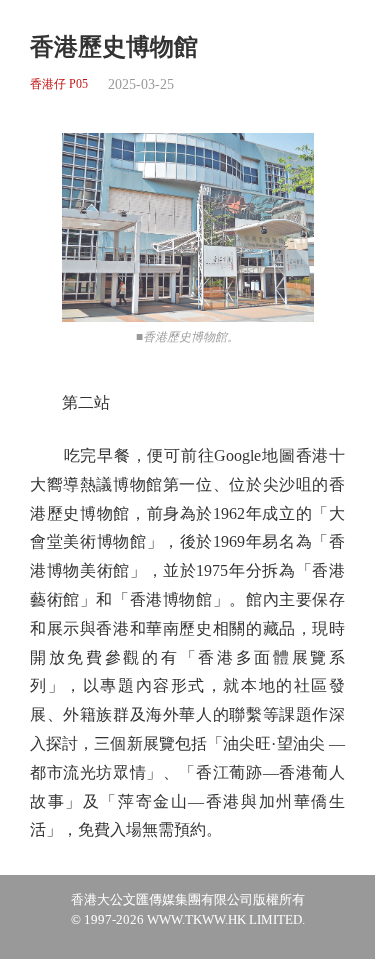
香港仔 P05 (59, 84)
